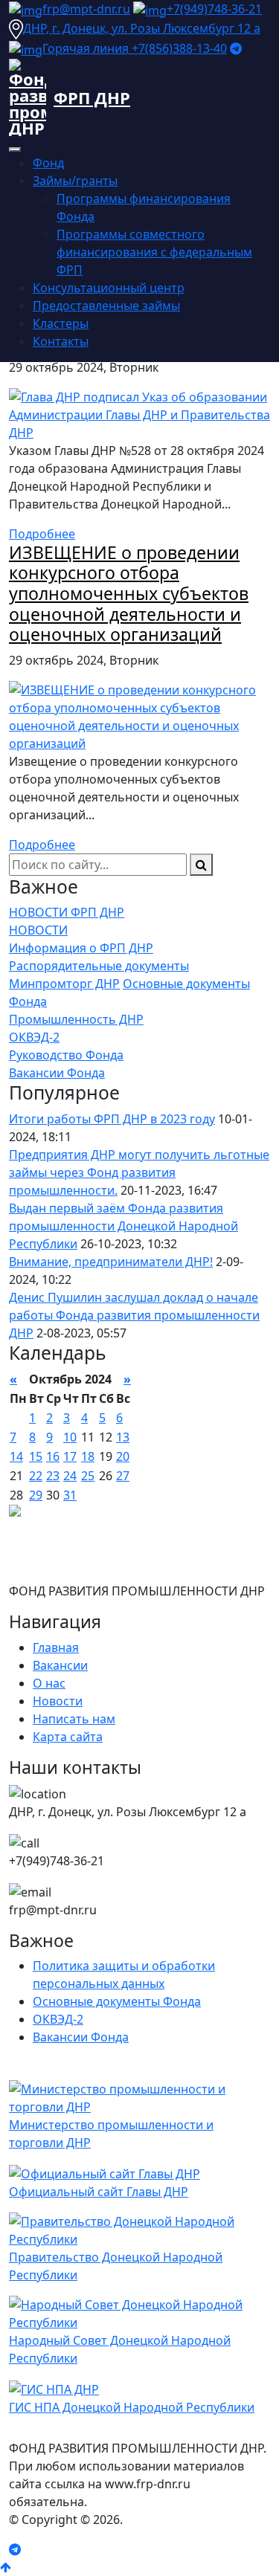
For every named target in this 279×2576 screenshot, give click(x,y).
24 (70, 1476)
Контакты (61, 341)
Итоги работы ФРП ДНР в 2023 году (112, 1119)
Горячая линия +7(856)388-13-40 (135, 48)
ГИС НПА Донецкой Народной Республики (132, 2407)
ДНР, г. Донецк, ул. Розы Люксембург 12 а (142, 28)
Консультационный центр (109, 288)
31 (70, 1495)
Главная (56, 1647)
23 (53, 1476)
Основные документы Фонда (117, 2001)
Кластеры (61, 323)
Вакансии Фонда (57, 1073)
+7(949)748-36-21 (214, 9)
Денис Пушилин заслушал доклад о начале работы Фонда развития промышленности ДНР (134, 1315)
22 (36, 1476)
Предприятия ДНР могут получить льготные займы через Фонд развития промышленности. (139, 1172)
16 (53, 1456)
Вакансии (60, 1665)
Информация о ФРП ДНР (81, 948)
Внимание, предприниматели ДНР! (111, 1262)
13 (123, 1437)
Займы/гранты (75, 181)
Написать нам (74, 1719)
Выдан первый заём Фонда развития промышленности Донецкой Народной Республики (124, 1226)
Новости (58, 1701)
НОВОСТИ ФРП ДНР (67, 912)
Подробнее (42, 534)
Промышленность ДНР (76, 1019)
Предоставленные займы (106, 306)
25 (88, 1476)
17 (70, 1456)
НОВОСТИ (38, 930)
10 (70, 1437)
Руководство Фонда (66, 1055)
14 (16, 1456)
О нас (49, 1683)
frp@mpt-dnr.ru (86, 9)
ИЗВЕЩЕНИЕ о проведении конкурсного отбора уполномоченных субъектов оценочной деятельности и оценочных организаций (129, 594)
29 (36, 1495)
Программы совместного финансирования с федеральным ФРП (154, 252)
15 (36, 1456)
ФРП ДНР (92, 97)
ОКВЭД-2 (34, 1037)
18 (88, 1456)
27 (123, 1476)
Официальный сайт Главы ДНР (99, 2192)
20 (123, 1456)
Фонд (48, 163)
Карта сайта (68, 1737)
